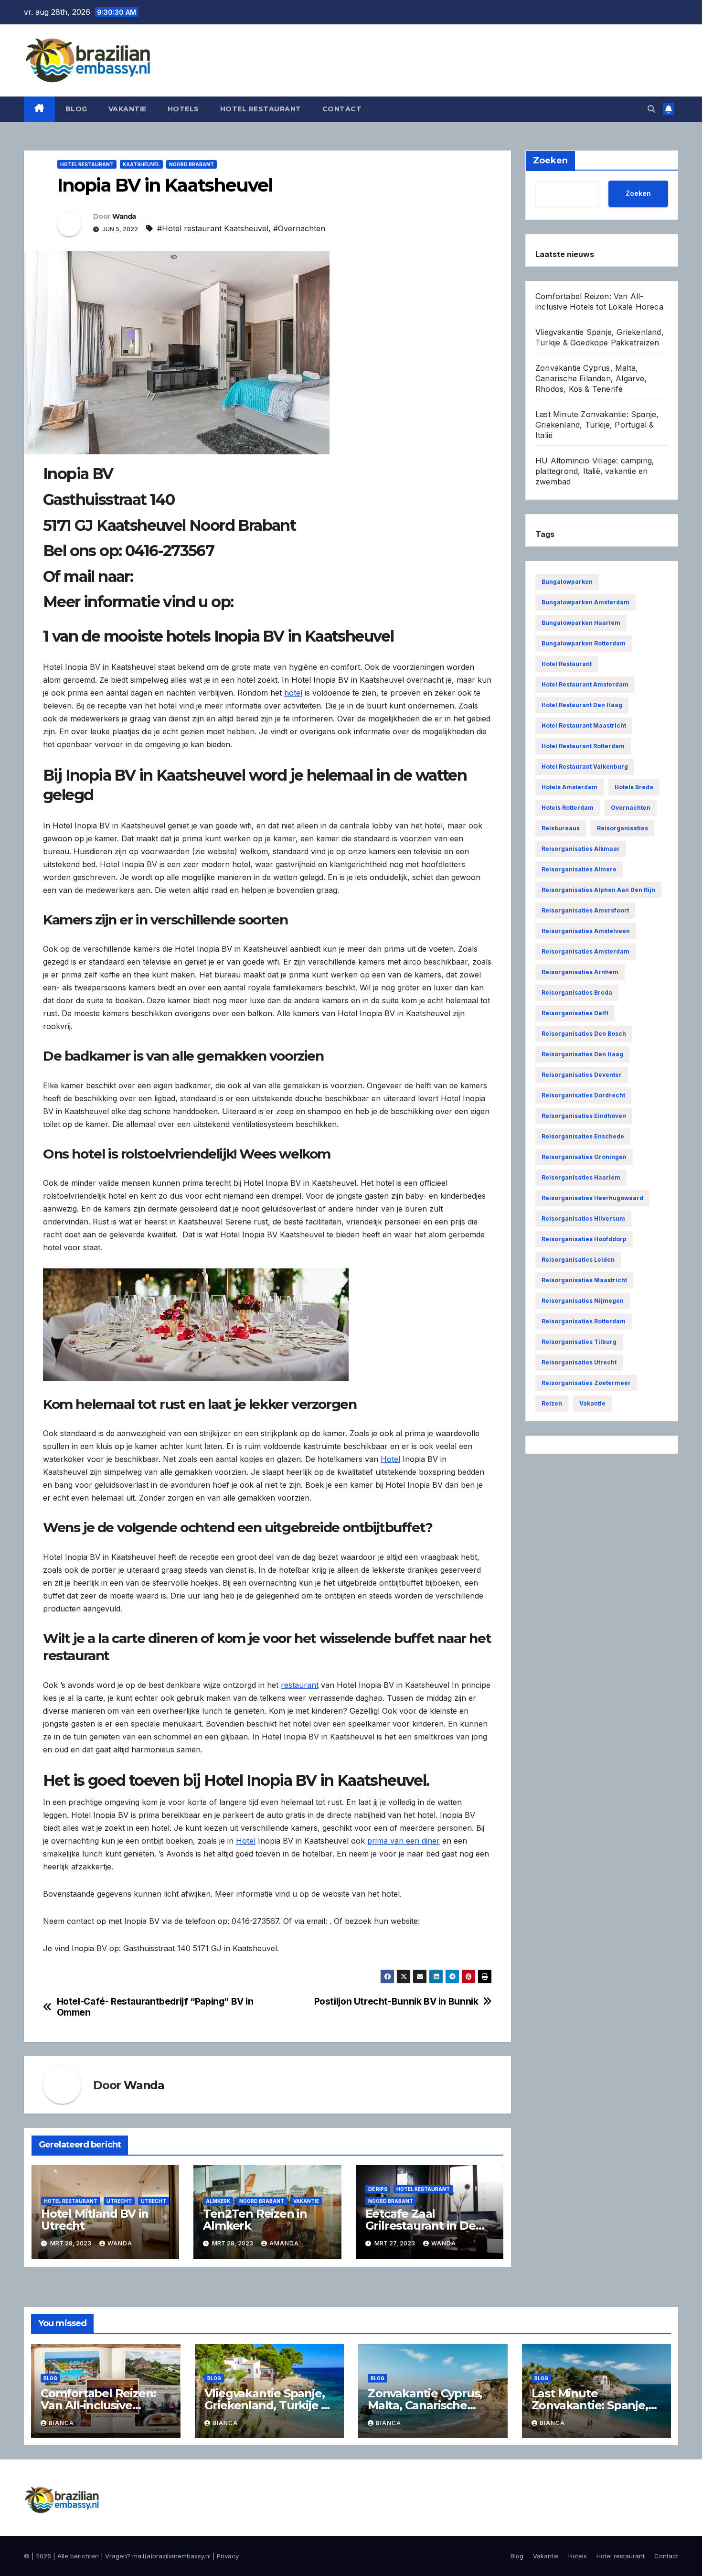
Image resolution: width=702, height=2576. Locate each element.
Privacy (228, 2556)
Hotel (390, 1459)
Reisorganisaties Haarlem (581, 1177)
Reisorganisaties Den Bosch (584, 1034)
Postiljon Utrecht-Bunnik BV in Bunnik (396, 2002)
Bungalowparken (567, 582)
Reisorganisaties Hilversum (583, 1218)
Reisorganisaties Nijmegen (583, 1301)
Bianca (61, 2423)
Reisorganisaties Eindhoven (584, 1116)
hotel (293, 693)
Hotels (183, 109)
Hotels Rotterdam (568, 808)
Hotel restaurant (261, 109)
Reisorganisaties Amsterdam (585, 951)
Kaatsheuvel (141, 164)
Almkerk (218, 2201)
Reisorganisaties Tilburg (579, 1342)
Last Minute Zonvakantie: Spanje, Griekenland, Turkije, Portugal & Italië (597, 425)
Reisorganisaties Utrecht (579, 1362)
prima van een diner (404, 1841)
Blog (76, 109)
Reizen (552, 1403)
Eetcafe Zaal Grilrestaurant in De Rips (420, 2226)
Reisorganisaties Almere (579, 869)
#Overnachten (299, 228)
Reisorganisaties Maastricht (584, 1280)
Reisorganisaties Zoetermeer (586, 1383)
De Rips (378, 2189)
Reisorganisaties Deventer (582, 1075)
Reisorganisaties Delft (575, 1013)
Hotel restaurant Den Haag (582, 705)
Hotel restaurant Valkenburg (585, 767)
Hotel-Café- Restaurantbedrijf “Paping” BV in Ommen (155, 2007)
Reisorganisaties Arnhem (580, 972)
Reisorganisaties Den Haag (582, 1054)
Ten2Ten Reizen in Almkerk (255, 2220)
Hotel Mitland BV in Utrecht (95, 2220)
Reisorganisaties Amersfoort (585, 910)
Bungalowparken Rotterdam (584, 643)
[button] (651, 109)
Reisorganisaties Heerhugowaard (592, 1198)
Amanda (284, 2243)
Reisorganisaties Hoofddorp (584, 1239)
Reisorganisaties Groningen (584, 1157)
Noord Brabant (191, 164)
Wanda (124, 216)
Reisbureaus (561, 828)
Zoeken (638, 193)
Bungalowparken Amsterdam (585, 602)
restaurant (300, 1685)
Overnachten (631, 808)
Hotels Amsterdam (569, 787)
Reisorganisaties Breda (577, 993)
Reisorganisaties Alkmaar (581, 849)
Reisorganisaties (622, 828)
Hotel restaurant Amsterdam (585, 684)
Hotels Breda (634, 787)
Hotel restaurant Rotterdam (583, 746)
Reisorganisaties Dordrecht (583, 1095)
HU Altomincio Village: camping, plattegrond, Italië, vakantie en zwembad (595, 471)
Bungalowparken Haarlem (581, 623)
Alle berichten (78, 2556)
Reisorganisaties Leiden (578, 1260)
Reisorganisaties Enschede (583, 1136)
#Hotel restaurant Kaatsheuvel (213, 228)
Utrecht (119, 2201)
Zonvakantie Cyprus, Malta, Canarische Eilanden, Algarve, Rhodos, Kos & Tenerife (591, 378)
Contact (342, 109)
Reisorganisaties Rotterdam (584, 1321)
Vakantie (128, 109)
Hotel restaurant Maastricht (584, 725)
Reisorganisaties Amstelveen (586, 931)
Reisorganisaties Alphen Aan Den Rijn (598, 890)
